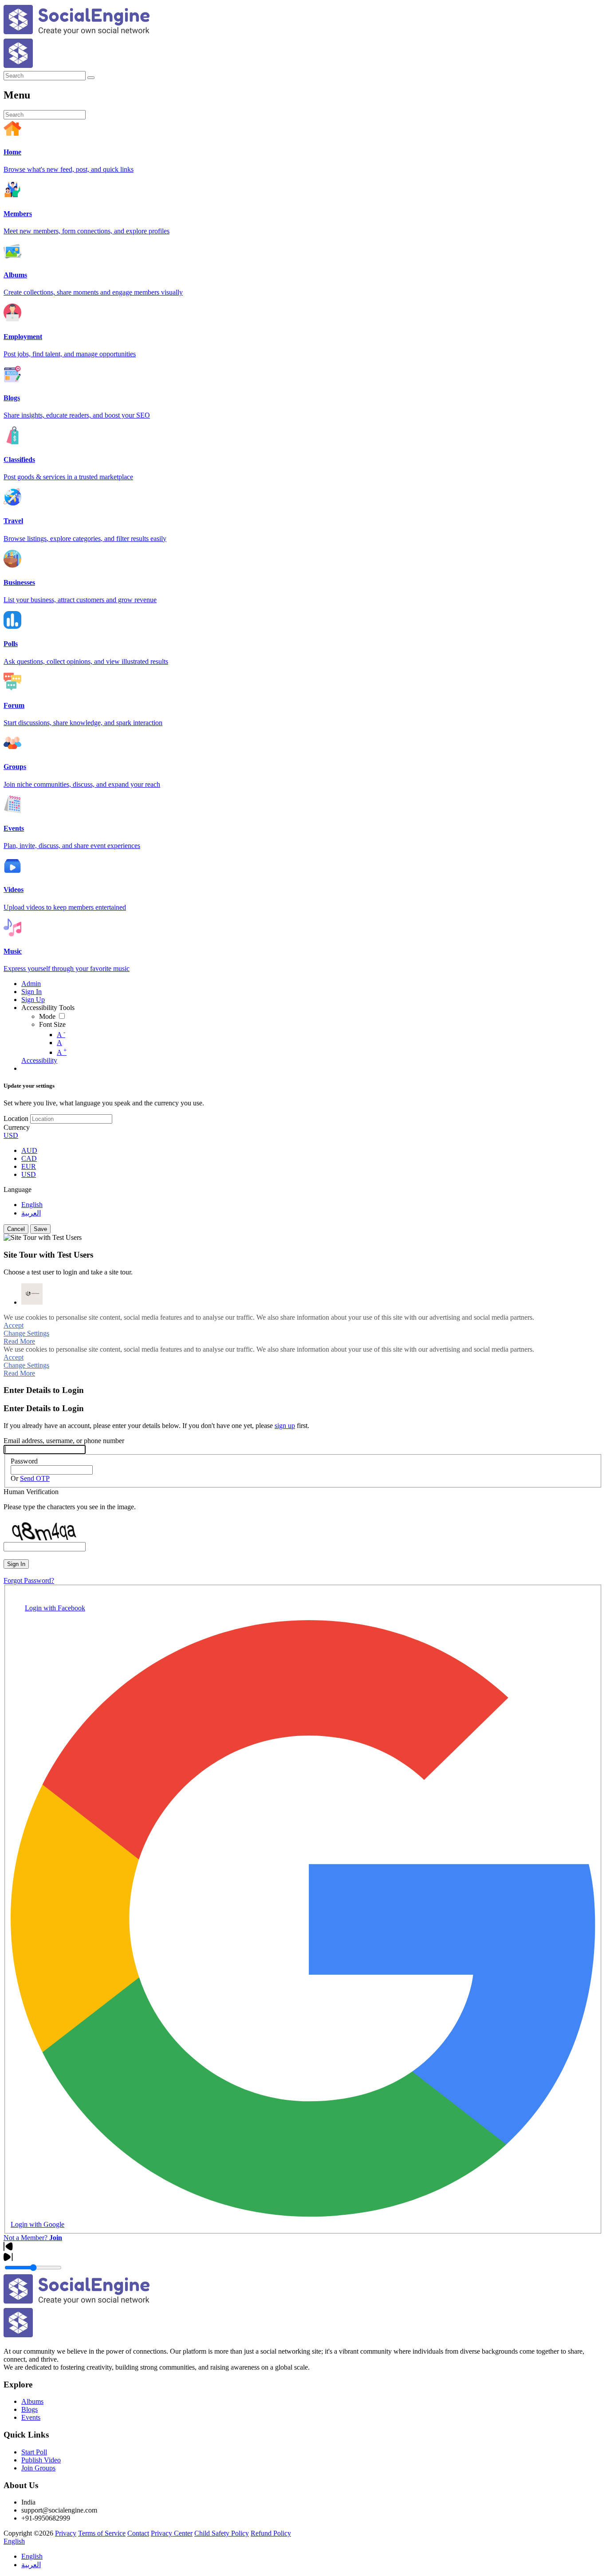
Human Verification (31, 1492)
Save (40, 1229)
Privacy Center (172, 2533)
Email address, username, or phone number (64, 1441)
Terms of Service (102, 2533)
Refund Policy (271, 2533)
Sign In (16, 1564)
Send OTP (35, 1478)
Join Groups (38, 2468)
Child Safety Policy (222, 2533)
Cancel (16, 1229)
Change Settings (26, 1333)
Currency (17, 1127)
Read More (19, 1341)
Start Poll (34, 2452)
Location (16, 1118)
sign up (285, 1426)
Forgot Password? (29, 1580)
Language (18, 1189)
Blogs (30, 2409)
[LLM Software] (32, 1294)
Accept (14, 1325)
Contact (138, 2533)
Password (24, 1461)
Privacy (66, 2533)
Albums (32, 2401)
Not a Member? (33, 2238)
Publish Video (41, 2460)
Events (31, 2417)
